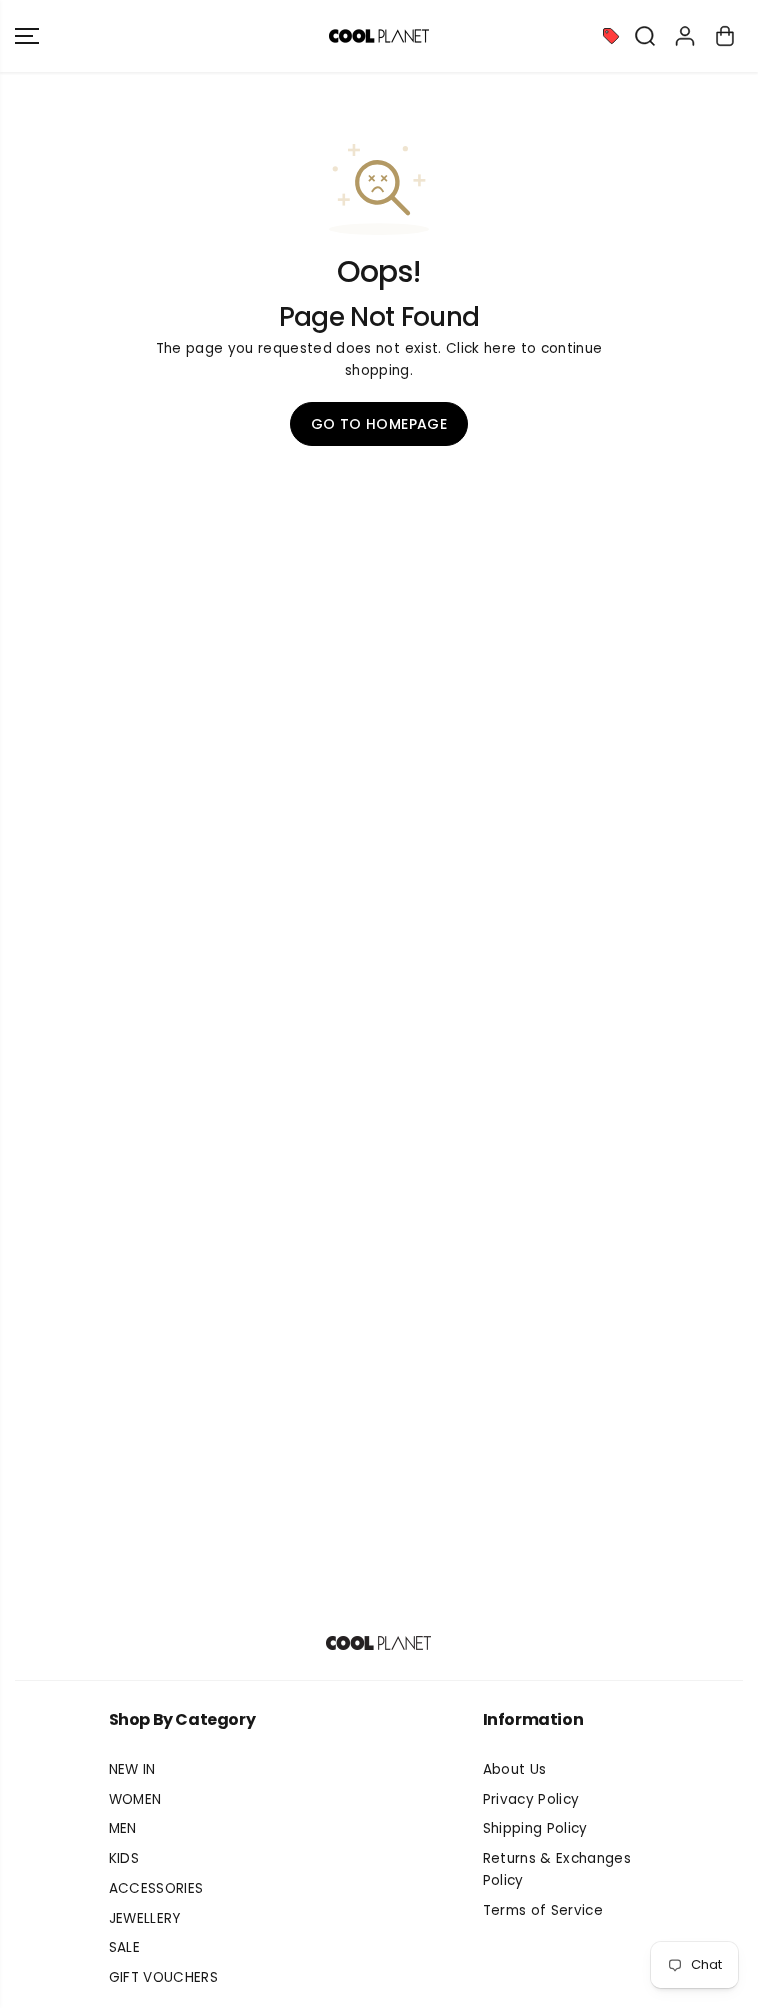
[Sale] (611, 36)
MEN (123, 1828)
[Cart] (725, 36)
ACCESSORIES (156, 1888)
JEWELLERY (145, 1918)
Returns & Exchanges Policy (557, 1869)
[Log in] (685, 36)
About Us (515, 1769)
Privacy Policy (531, 1799)
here (500, 348)
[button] (27, 36)
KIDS (124, 1858)
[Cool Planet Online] (379, 36)
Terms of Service (543, 1910)
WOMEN (135, 1799)
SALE (124, 1947)
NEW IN (132, 1769)
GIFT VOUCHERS (163, 1977)
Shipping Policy (535, 1828)
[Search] (645, 36)
